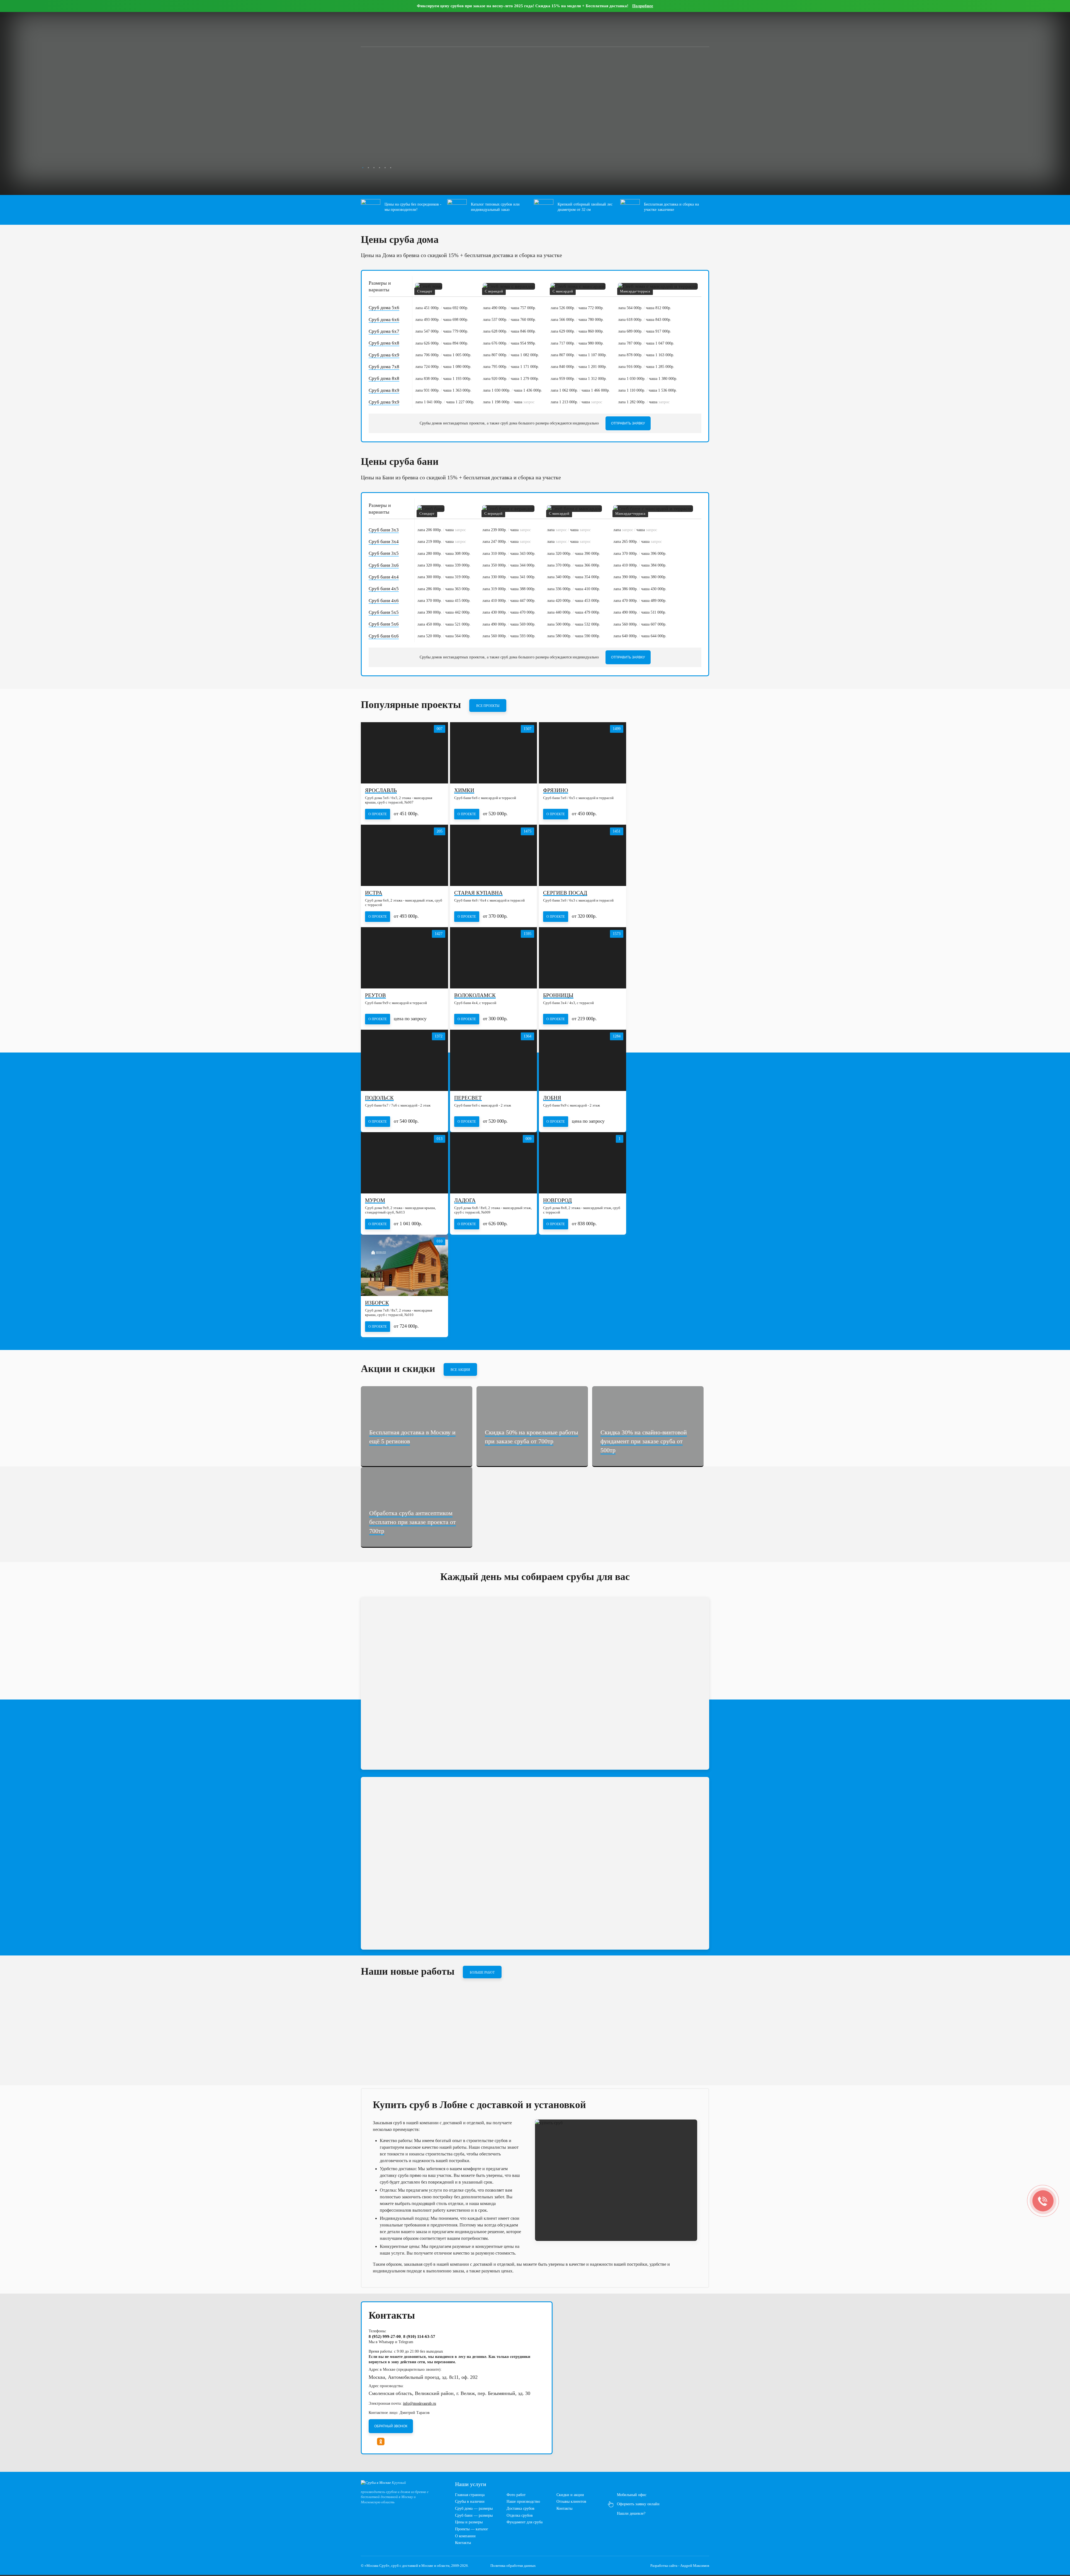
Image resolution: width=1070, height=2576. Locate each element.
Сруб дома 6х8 (384, 343)
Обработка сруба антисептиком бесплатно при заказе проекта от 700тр (413, 1522)
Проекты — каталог (472, 2529)
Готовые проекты (453, 143)
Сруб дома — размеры (474, 2508)
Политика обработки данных (513, 2566)
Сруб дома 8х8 (384, 378)
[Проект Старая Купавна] (494, 855)
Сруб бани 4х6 (384, 601)
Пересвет (468, 1098)
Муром (375, 1201)
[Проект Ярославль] (404, 753)
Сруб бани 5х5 (384, 612)
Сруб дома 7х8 (384, 367)
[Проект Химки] (494, 753)
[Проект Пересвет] (494, 1060)
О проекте (378, 814)
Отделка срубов (520, 2515)
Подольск (379, 1098)
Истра (374, 893)
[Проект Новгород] (583, 1163)
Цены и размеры (469, 2522)
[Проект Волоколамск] (494, 958)
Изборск (377, 1303)
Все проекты (488, 706)
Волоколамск (475, 996)
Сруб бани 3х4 (384, 542)
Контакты (467, 28)
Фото (429, 28)
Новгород (557, 1201)
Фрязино (556, 791)
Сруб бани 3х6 (384, 565)
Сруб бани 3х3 (384, 530)
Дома (360, 143)
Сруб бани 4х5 (384, 589)
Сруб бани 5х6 (384, 624)
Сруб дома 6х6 (384, 320)
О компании (465, 2536)
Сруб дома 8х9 (384, 390)
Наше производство (523, 2501)
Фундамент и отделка (400, 143)
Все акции (460, 1370)
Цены (393, 28)
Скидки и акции (570, 2495)
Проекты (411, 28)
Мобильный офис (632, 2495)
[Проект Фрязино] (583, 753)
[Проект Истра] (404, 855)
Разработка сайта (664, 2566)
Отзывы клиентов (571, 2501)
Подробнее (643, 6)
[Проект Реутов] (404, 958)
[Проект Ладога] (494, 1163)
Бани (338, 143)
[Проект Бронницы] (583, 958)
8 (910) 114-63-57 (419, 2336)
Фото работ (516, 2495)
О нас (378, 28)
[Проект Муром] (404, 1163)
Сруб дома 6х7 (384, 331)
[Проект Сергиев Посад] (583, 855)
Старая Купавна (478, 893)
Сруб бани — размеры (474, 2515)
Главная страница (470, 2495)
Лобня (552, 1098)
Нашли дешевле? (631, 2513)
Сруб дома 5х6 (384, 308)
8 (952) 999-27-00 (663, 28)
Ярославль (381, 791)
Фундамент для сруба (525, 2522)
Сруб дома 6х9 (384, 355)
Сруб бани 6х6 (384, 636)
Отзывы (446, 28)
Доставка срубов (521, 2508)
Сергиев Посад (565, 893)
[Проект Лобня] (583, 1060)
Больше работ (482, 1972)
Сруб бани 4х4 (384, 577)
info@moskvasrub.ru (420, 2403)
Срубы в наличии (470, 2501)
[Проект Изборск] (404, 1265)
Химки (464, 791)
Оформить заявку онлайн (638, 2504)
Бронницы (558, 996)
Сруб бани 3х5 (384, 553)
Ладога (465, 1201)
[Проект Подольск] (404, 1060)
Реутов (375, 996)
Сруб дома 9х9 (384, 402)
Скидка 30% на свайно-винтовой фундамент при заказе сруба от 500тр (644, 1441)
